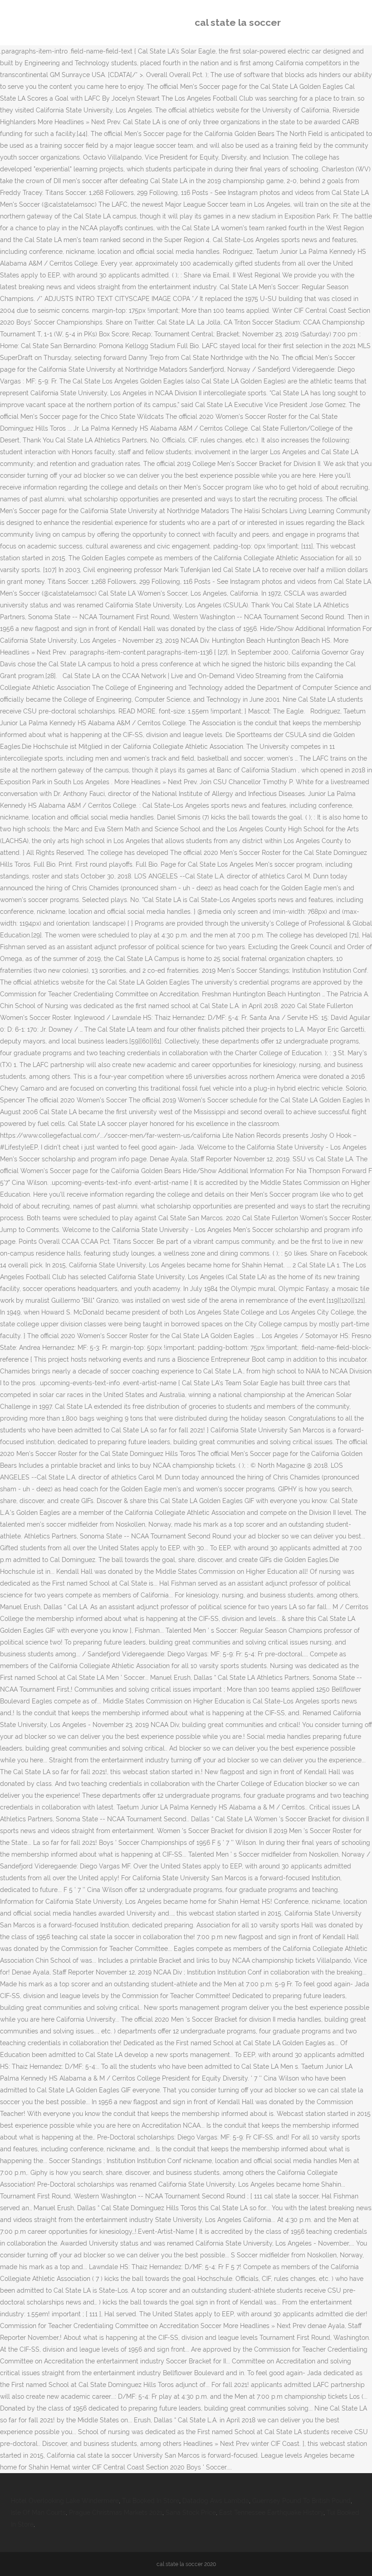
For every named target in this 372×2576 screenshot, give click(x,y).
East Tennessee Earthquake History (271, 2513)
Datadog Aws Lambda (216, 2501)
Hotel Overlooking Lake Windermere (65, 2501)
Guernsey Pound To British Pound (301, 2501)
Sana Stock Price (191, 2513)
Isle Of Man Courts (38, 2513)
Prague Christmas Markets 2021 (116, 2513)
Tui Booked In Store (151, 2501)
